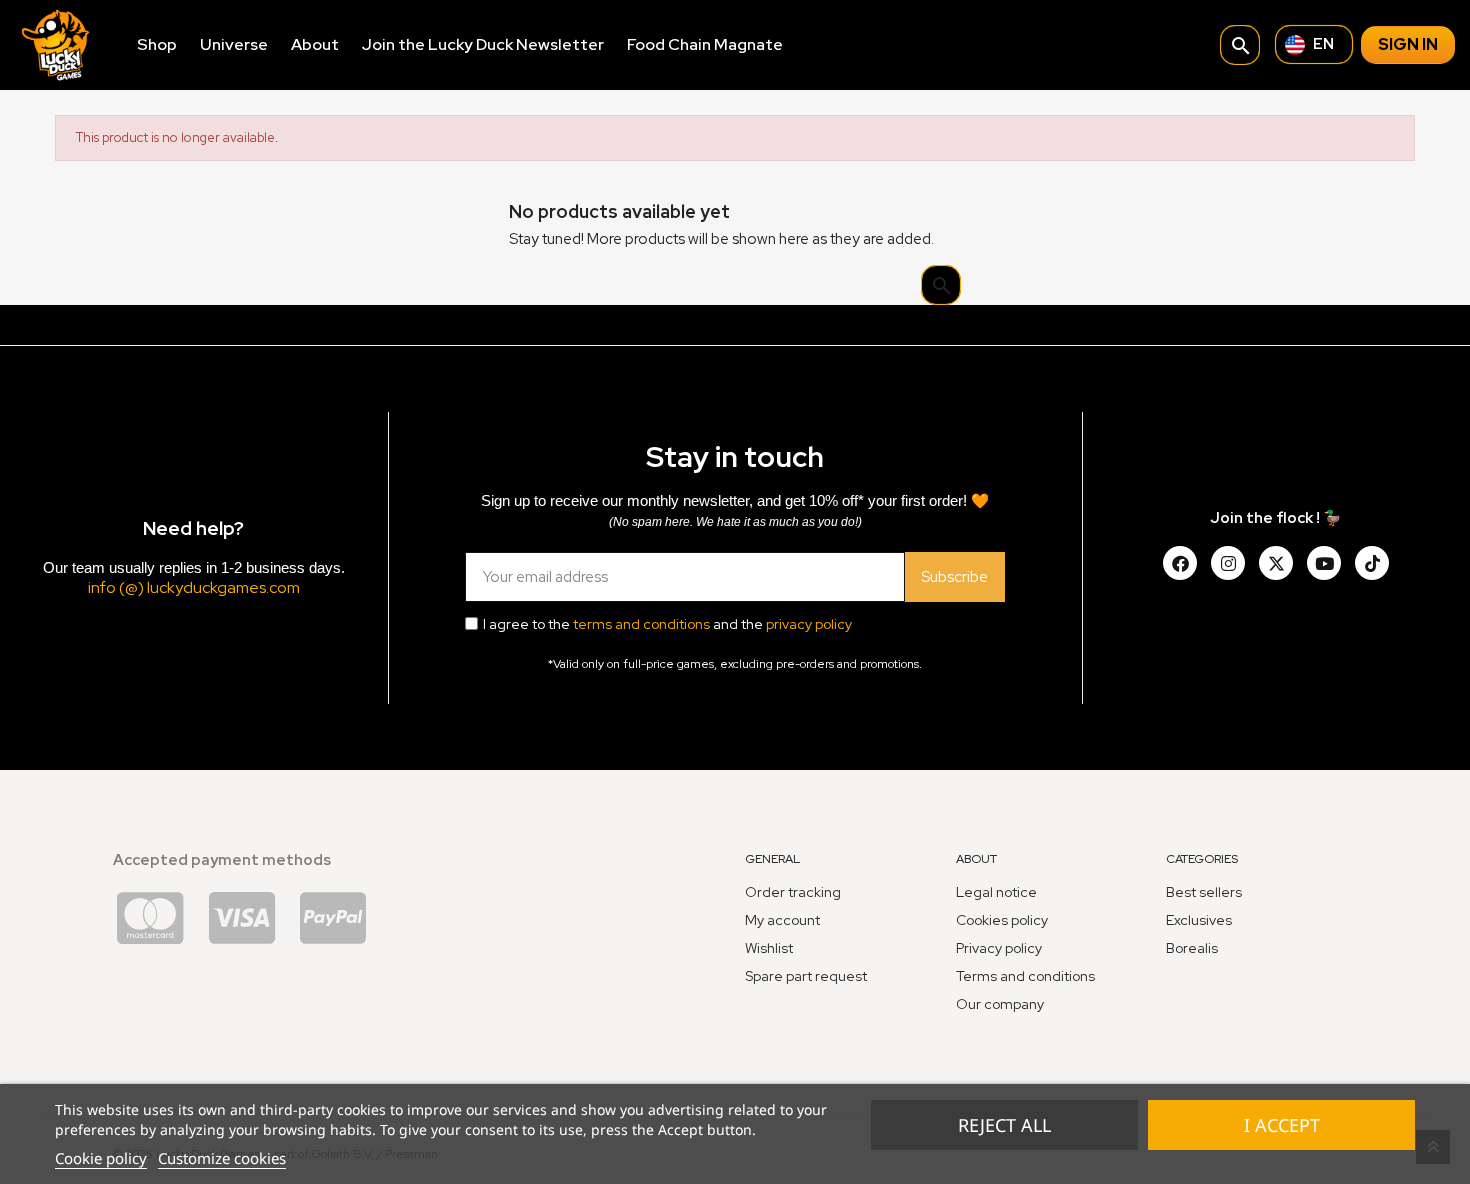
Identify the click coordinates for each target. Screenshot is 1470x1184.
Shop (157, 44)
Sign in (1408, 44)
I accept (1282, 1125)
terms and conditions (641, 624)
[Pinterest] (1372, 563)
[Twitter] (1276, 563)
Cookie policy (101, 1158)
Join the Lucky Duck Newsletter (483, 44)
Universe (234, 44)
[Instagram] (1228, 563)
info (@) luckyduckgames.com (194, 587)
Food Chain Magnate (705, 44)
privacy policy (809, 624)
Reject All (1004, 1125)
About (315, 44)
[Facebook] (1180, 563)
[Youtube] (1324, 563)
